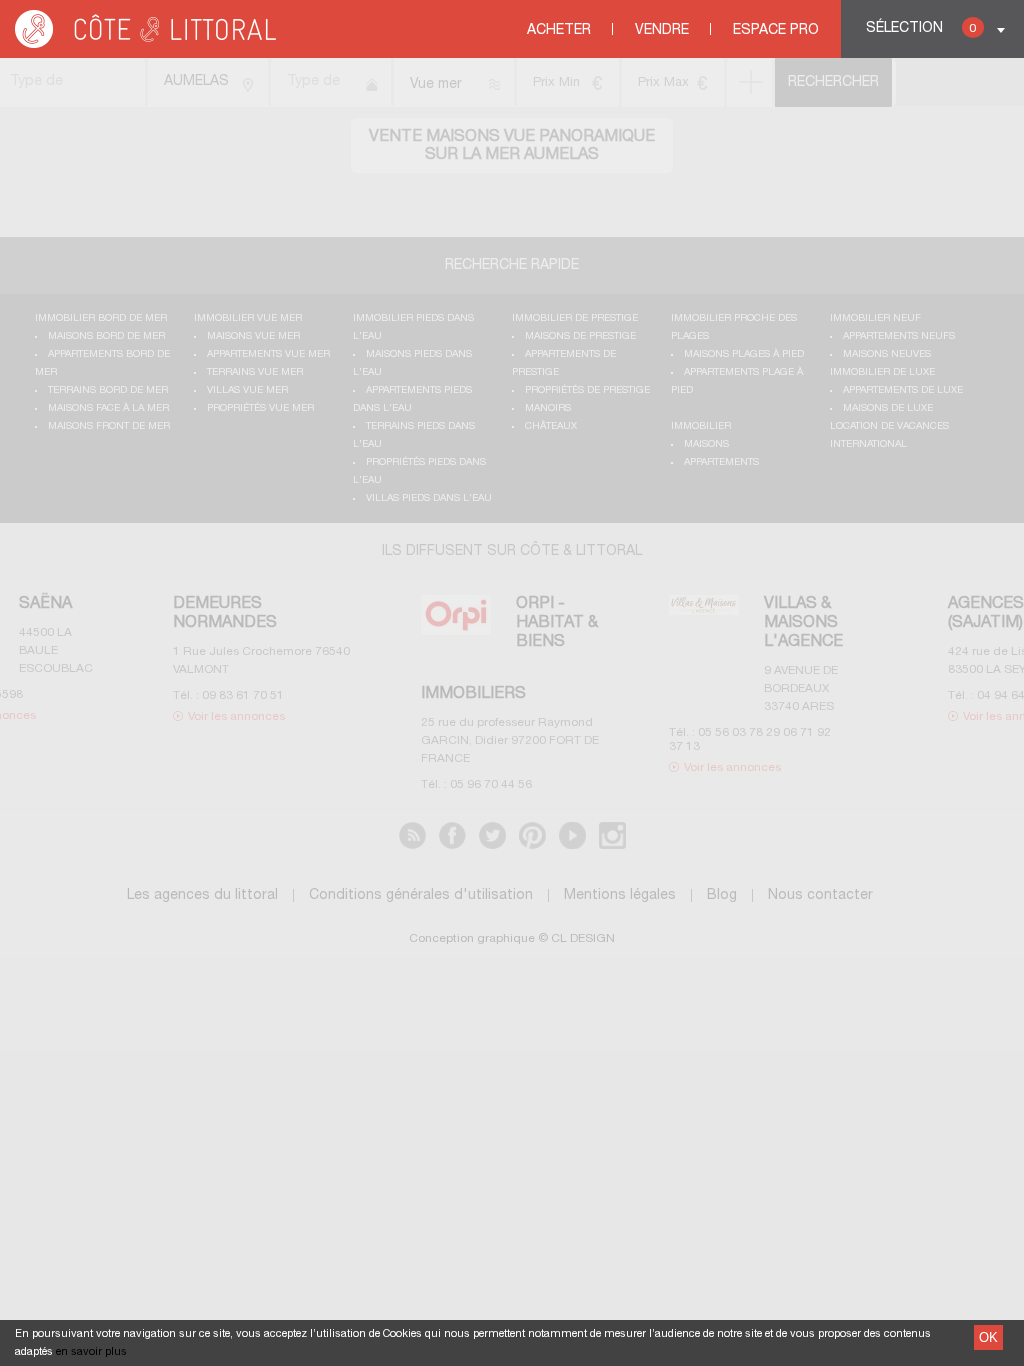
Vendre (662, 30)
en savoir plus (91, 1352)
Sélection (921, 28)
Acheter (559, 30)
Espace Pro (776, 30)
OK (988, 1337)
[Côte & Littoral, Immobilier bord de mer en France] (147, 44)
